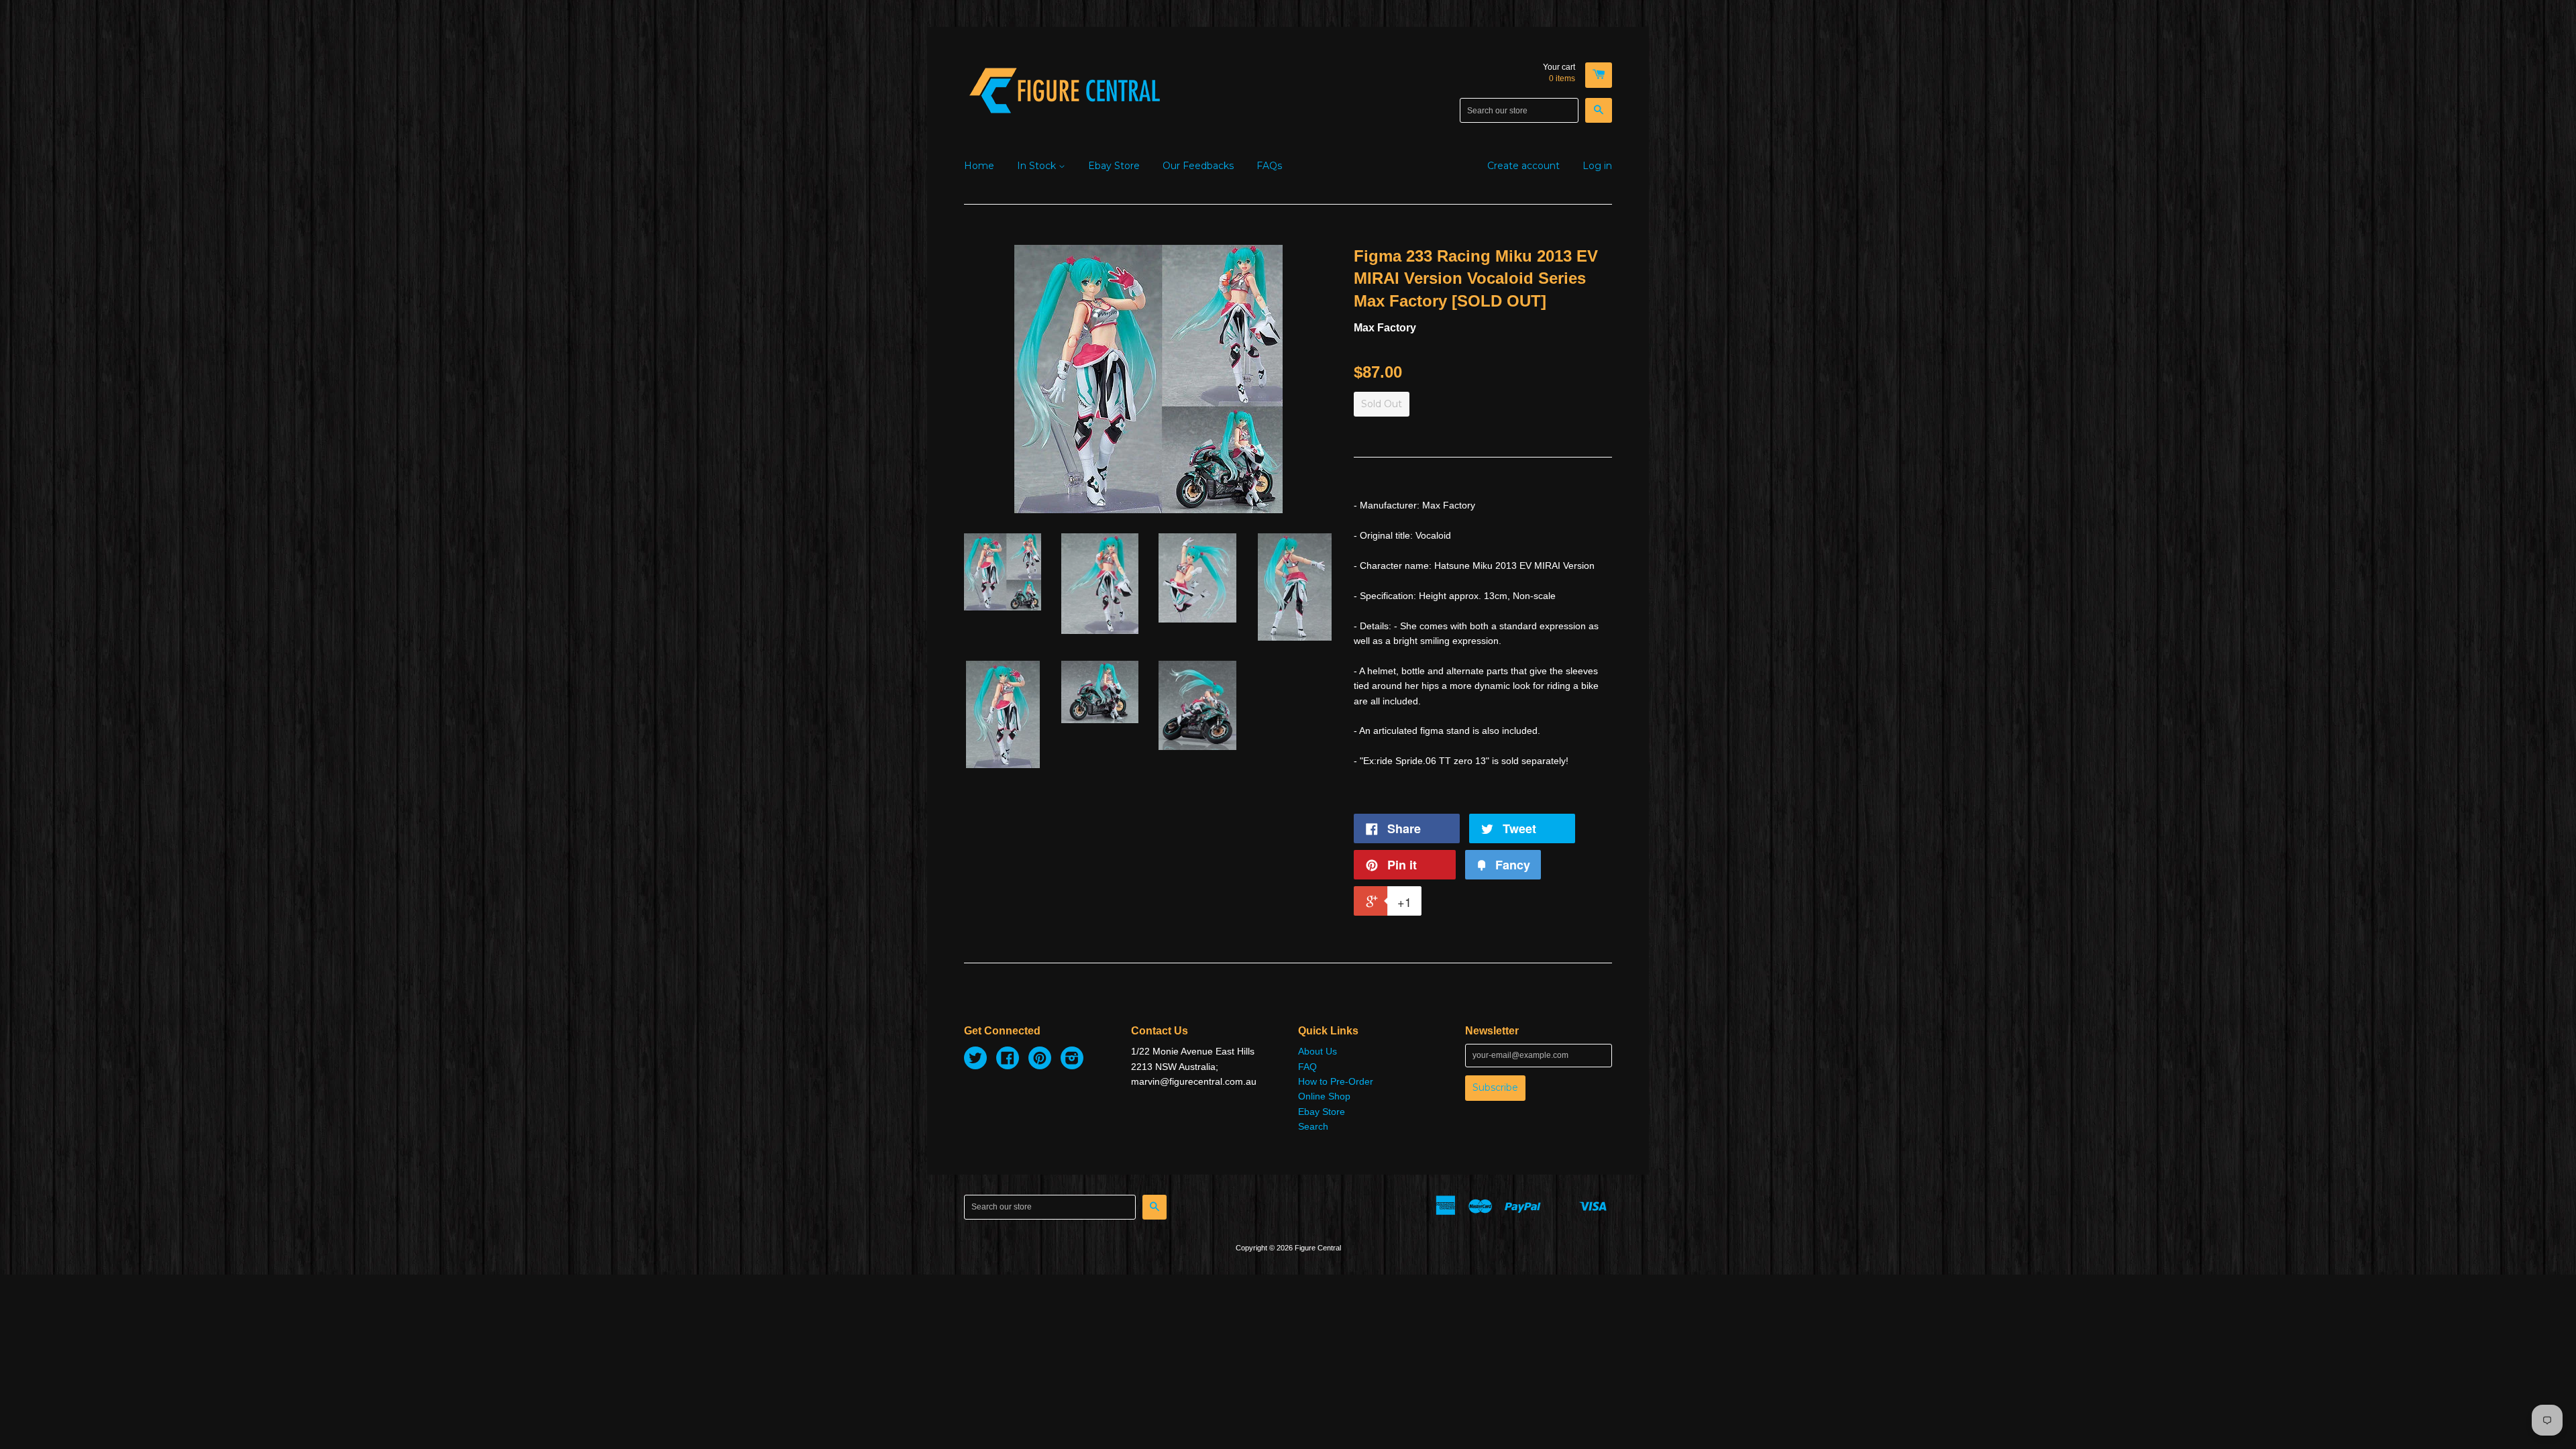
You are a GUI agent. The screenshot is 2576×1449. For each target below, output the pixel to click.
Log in (1597, 166)
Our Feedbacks (1198, 166)
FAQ (1307, 1067)
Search (1313, 1126)
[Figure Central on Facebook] (1008, 1060)
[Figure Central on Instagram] (1072, 1060)
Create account (1523, 166)
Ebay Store (1114, 166)
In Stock (1038, 166)
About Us (1318, 1051)
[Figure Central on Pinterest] (1040, 1060)
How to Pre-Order (1336, 1081)
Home (979, 166)
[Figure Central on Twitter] (975, 1060)
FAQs (1269, 166)
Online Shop (1324, 1096)
